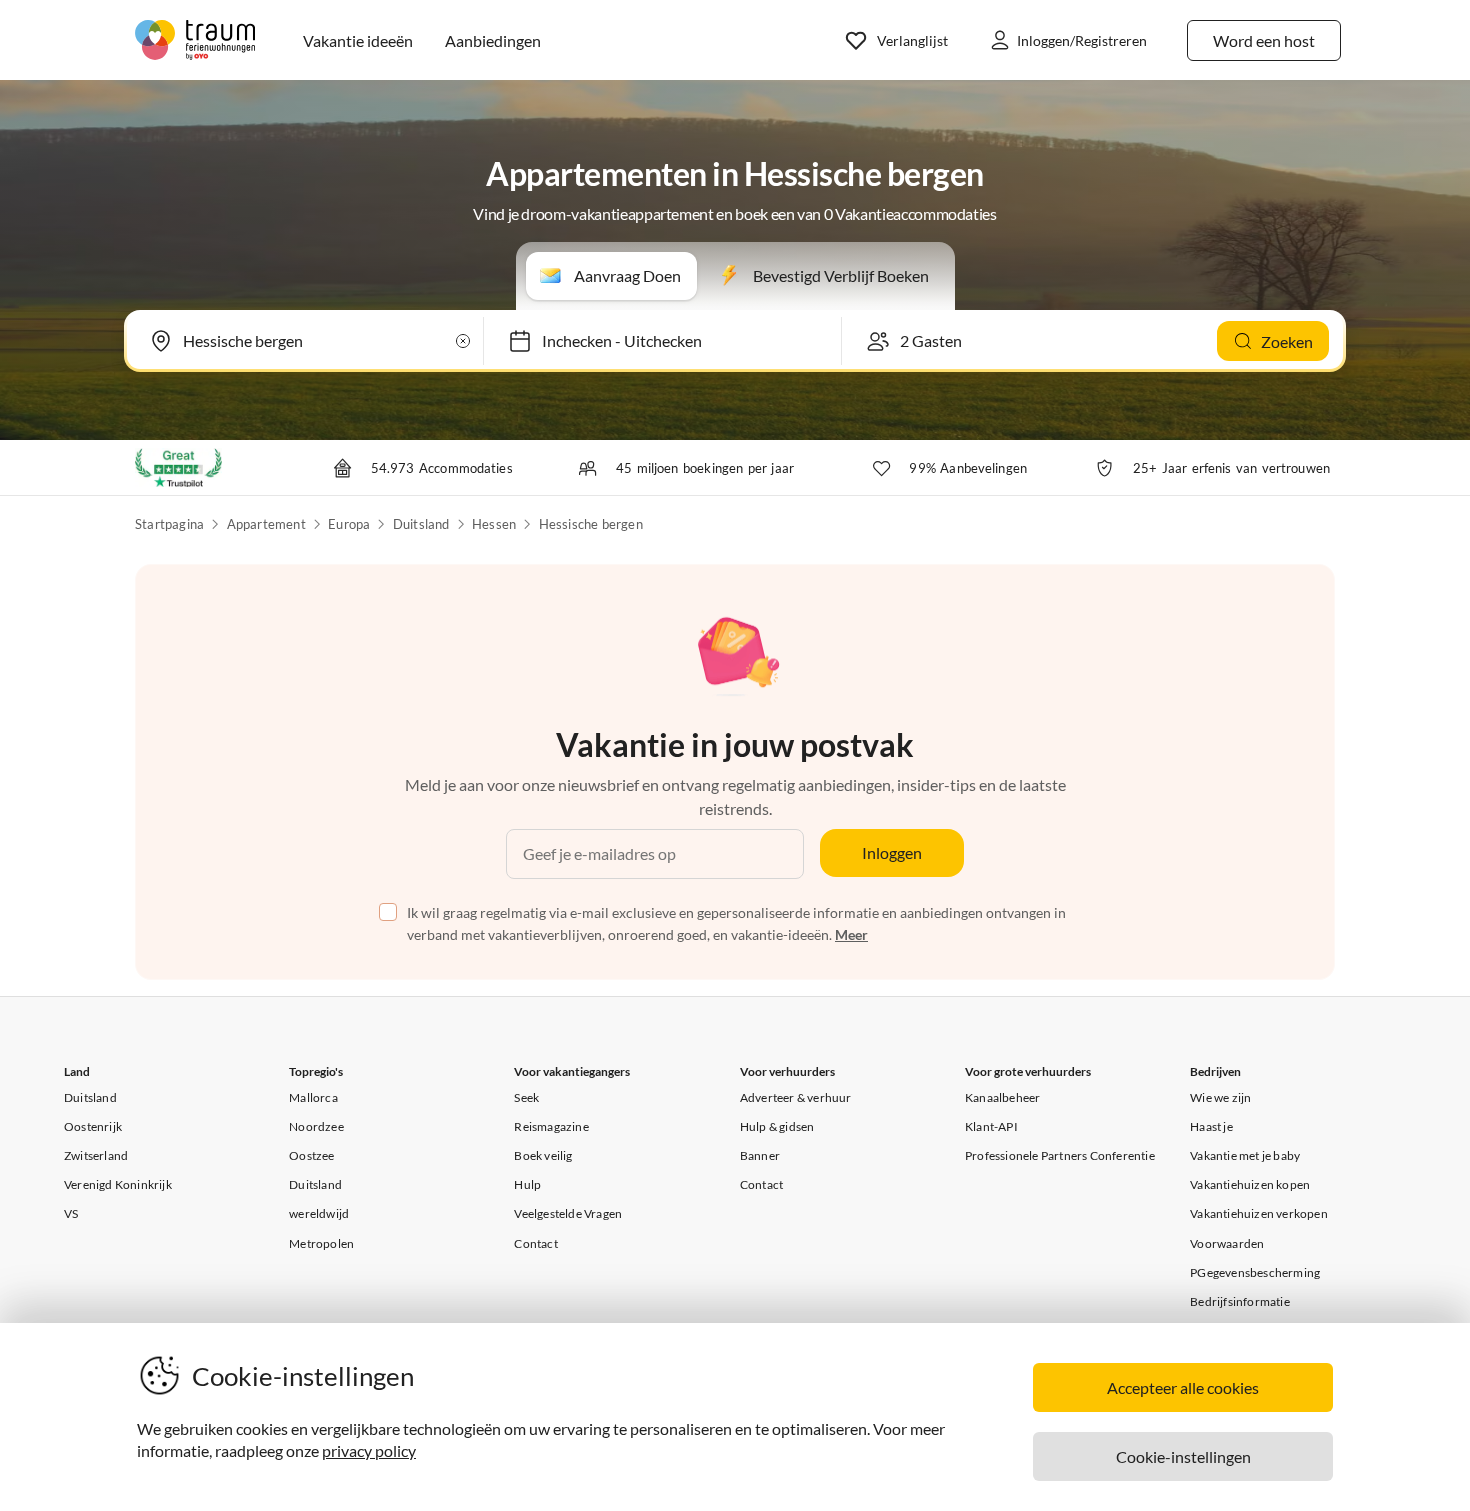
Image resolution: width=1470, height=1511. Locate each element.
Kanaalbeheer (1002, 1097)
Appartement (266, 524)
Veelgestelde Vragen (568, 1213)
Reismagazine (551, 1126)
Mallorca (313, 1097)
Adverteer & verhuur (796, 1097)
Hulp (527, 1184)
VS (71, 1213)
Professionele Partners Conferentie (1060, 1155)
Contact (535, 1243)
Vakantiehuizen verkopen (1259, 1213)
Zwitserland (96, 1155)
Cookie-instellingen (1183, 1456)
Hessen (494, 524)
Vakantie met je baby (1245, 1155)
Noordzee (316, 1126)
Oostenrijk (93, 1126)
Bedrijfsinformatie (1240, 1301)
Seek (526, 1097)
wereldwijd (319, 1213)
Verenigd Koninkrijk (118, 1184)
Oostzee (311, 1155)
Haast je (1211, 1126)
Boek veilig (543, 1155)
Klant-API (991, 1126)
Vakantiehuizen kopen (1250, 1184)
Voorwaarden (1227, 1243)
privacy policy (369, 1450)
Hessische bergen (591, 524)
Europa (349, 524)
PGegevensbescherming (1255, 1272)
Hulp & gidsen (777, 1126)
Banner (760, 1155)
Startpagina (169, 524)
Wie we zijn (1220, 1097)
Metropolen (321, 1243)
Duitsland (421, 524)
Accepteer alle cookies (1183, 1387)
